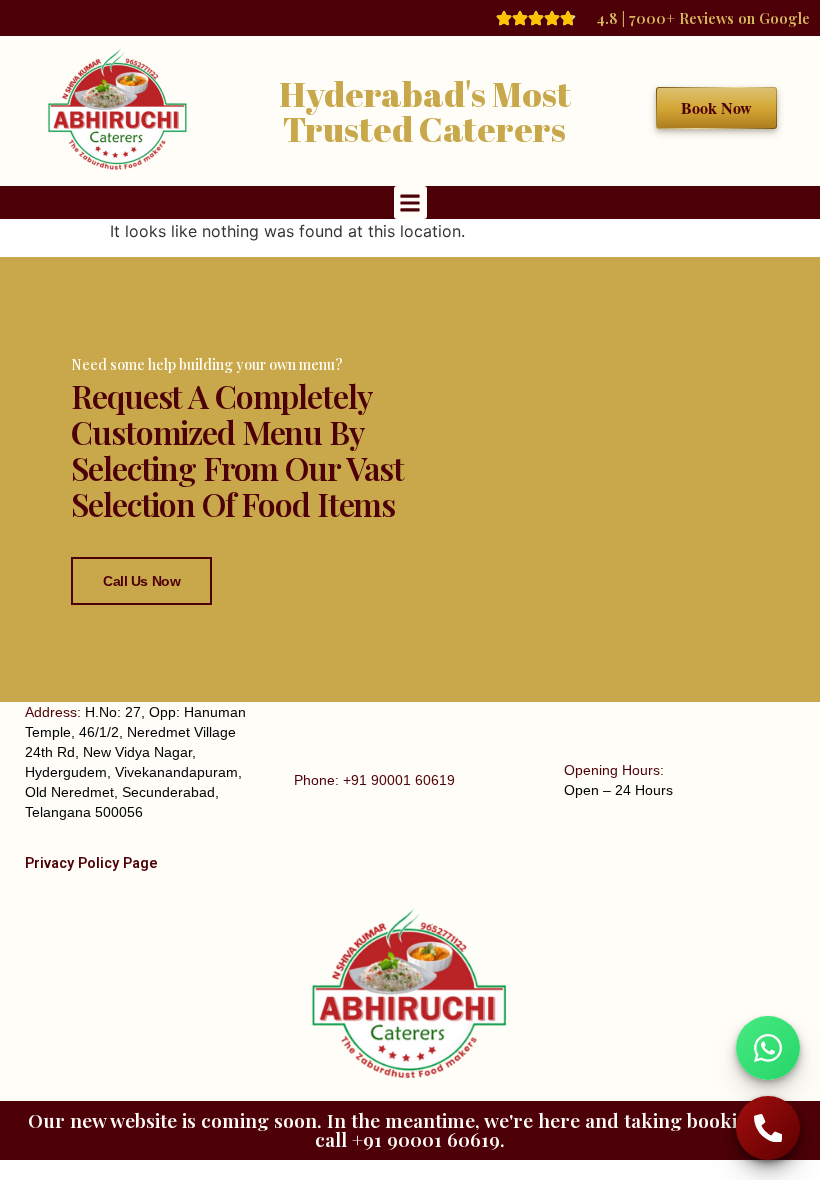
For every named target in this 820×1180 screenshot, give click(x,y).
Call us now (141, 581)
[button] (410, 202)
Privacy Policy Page (91, 863)
